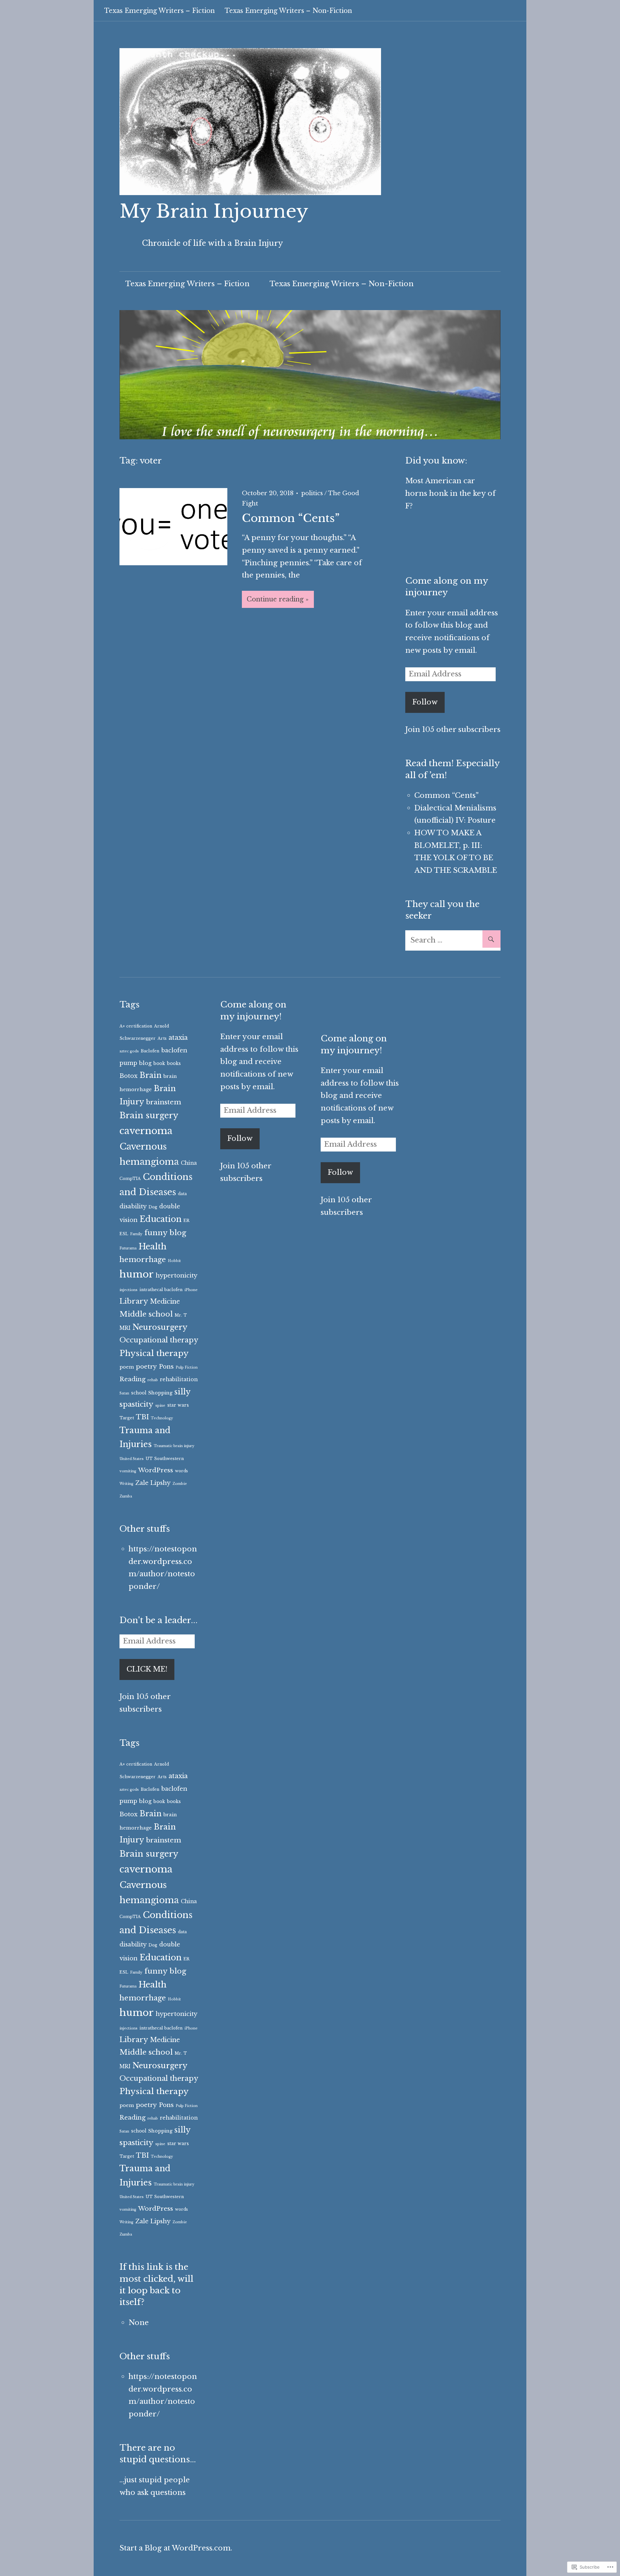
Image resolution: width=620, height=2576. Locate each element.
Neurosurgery (160, 1327)
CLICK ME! (147, 1669)
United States (132, 1459)
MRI (125, 1328)
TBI (142, 1417)
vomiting (128, 1471)
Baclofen (150, 1051)
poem (127, 1367)
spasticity (136, 1404)
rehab (153, 1380)
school (139, 1393)
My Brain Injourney (214, 211)
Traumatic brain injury (174, 1446)
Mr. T (181, 1315)
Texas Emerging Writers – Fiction (160, 11)
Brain (150, 1075)
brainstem (164, 1102)
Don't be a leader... (159, 1620)
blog (145, 1063)
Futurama (128, 1248)
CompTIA (130, 1178)
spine (160, 1406)
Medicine (165, 1301)
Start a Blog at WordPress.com (175, 2548)
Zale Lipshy (153, 1483)
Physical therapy (154, 1353)
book (159, 1064)
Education (160, 1219)
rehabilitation (179, 1379)
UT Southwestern (165, 1459)
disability (133, 1206)
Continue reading (275, 599)
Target (127, 1418)
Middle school (146, 1314)
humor (137, 1274)
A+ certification (136, 1026)
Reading (133, 1379)
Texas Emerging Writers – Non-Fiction (288, 11)
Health (153, 1246)
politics (312, 493)
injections (129, 1290)
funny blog (165, 1233)
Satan (124, 1393)
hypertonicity (176, 1276)
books (174, 1064)
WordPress (156, 1470)
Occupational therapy (159, 1340)
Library (134, 1301)
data (182, 1194)
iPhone (191, 1290)
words (181, 1471)
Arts (162, 1038)
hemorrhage (143, 1260)
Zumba (126, 1496)
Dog (153, 1207)
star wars (178, 1405)
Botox (129, 1076)
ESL (124, 1234)
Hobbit (174, 1261)
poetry (146, 1366)
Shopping (160, 1393)
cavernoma (146, 1131)
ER (186, 1220)
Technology (162, 1418)
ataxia (178, 1038)
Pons (166, 1366)
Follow (425, 702)
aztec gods (129, 1051)
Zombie (180, 1484)
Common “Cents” (291, 518)
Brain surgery (149, 1115)
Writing (126, 1484)
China (189, 1163)
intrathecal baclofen (161, 1290)
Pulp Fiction (187, 1367)
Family (136, 1234)
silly (182, 1392)
